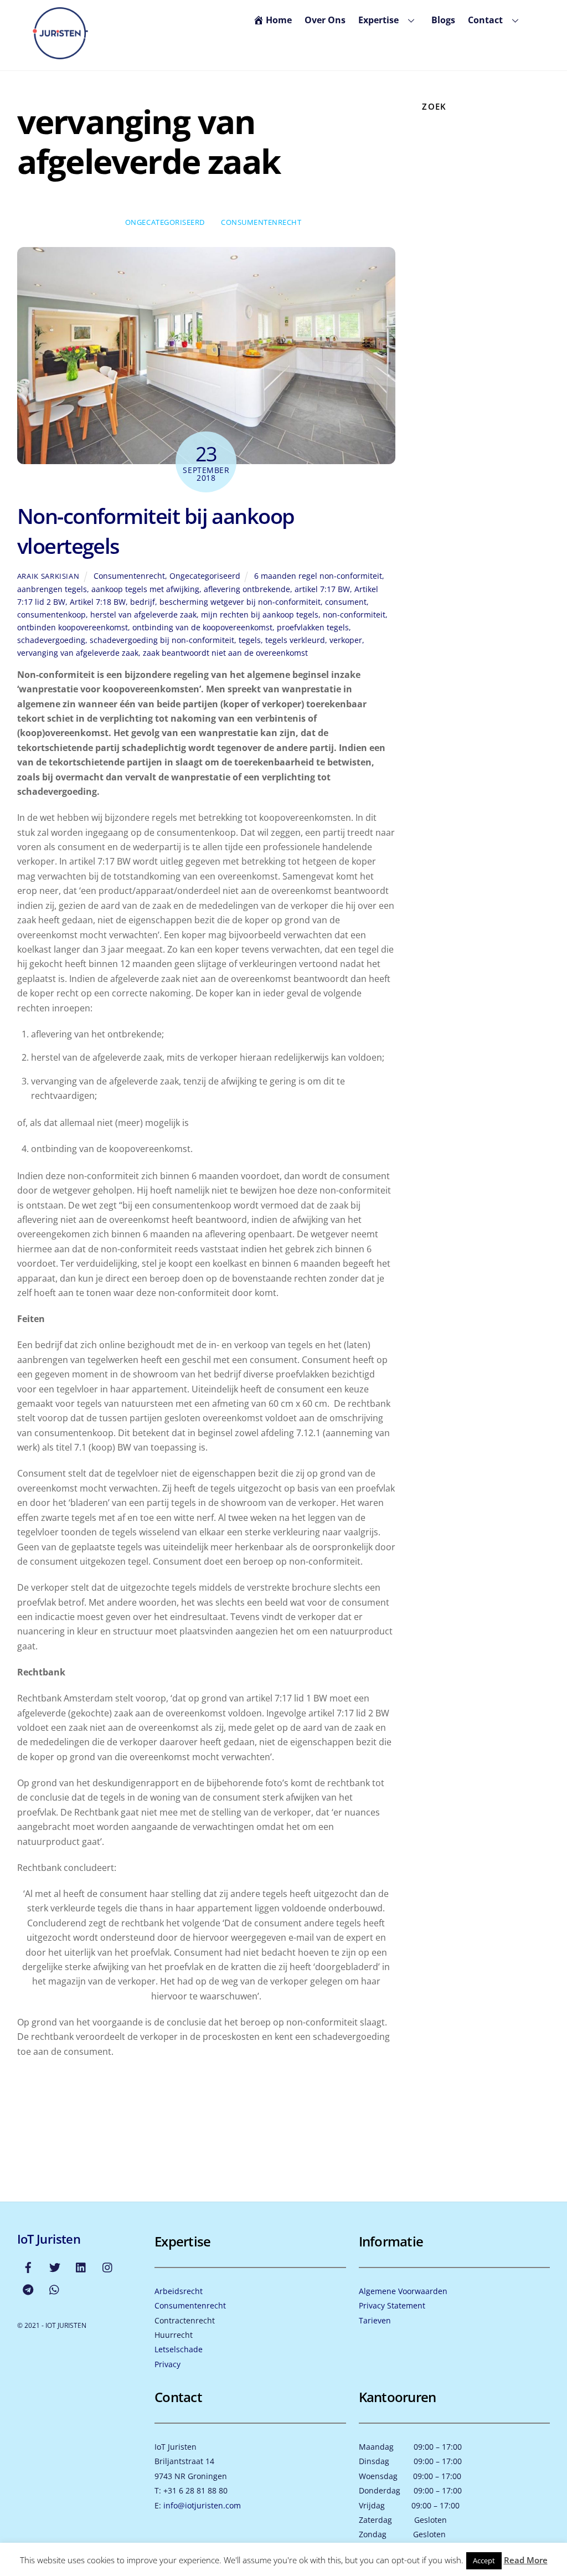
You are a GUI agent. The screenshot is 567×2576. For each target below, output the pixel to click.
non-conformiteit (354, 615)
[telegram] (28, 2289)
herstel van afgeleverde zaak (143, 615)
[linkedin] (81, 2267)
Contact (485, 20)
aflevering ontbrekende (247, 589)
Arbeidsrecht (179, 2291)
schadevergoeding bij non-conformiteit (162, 640)
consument (346, 602)
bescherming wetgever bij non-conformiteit (240, 602)
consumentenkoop (51, 615)
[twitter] (55, 2267)
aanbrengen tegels (52, 589)
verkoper (346, 640)
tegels (250, 640)
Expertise (378, 20)
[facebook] (28, 2267)
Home (279, 20)
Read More (526, 2560)
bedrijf (143, 602)
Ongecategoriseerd (165, 222)
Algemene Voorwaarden (403, 2291)
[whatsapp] (55, 2289)
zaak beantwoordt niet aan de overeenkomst (225, 653)
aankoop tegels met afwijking (145, 589)
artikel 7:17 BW (322, 589)
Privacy (167, 2364)
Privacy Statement (392, 2305)
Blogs (443, 20)
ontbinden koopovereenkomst (73, 627)
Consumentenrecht (261, 222)
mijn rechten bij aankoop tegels (260, 615)
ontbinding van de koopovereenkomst (202, 627)
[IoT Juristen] (60, 55)
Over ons (325, 20)
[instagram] (108, 2267)
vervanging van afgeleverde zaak (78, 653)
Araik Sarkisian (48, 576)
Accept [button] (484, 2560)
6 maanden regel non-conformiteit (318, 576)
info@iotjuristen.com (202, 2505)
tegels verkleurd (295, 640)
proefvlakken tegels (313, 627)
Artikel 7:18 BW (98, 602)
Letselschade (179, 2349)
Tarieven (375, 2320)
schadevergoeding (51, 640)
